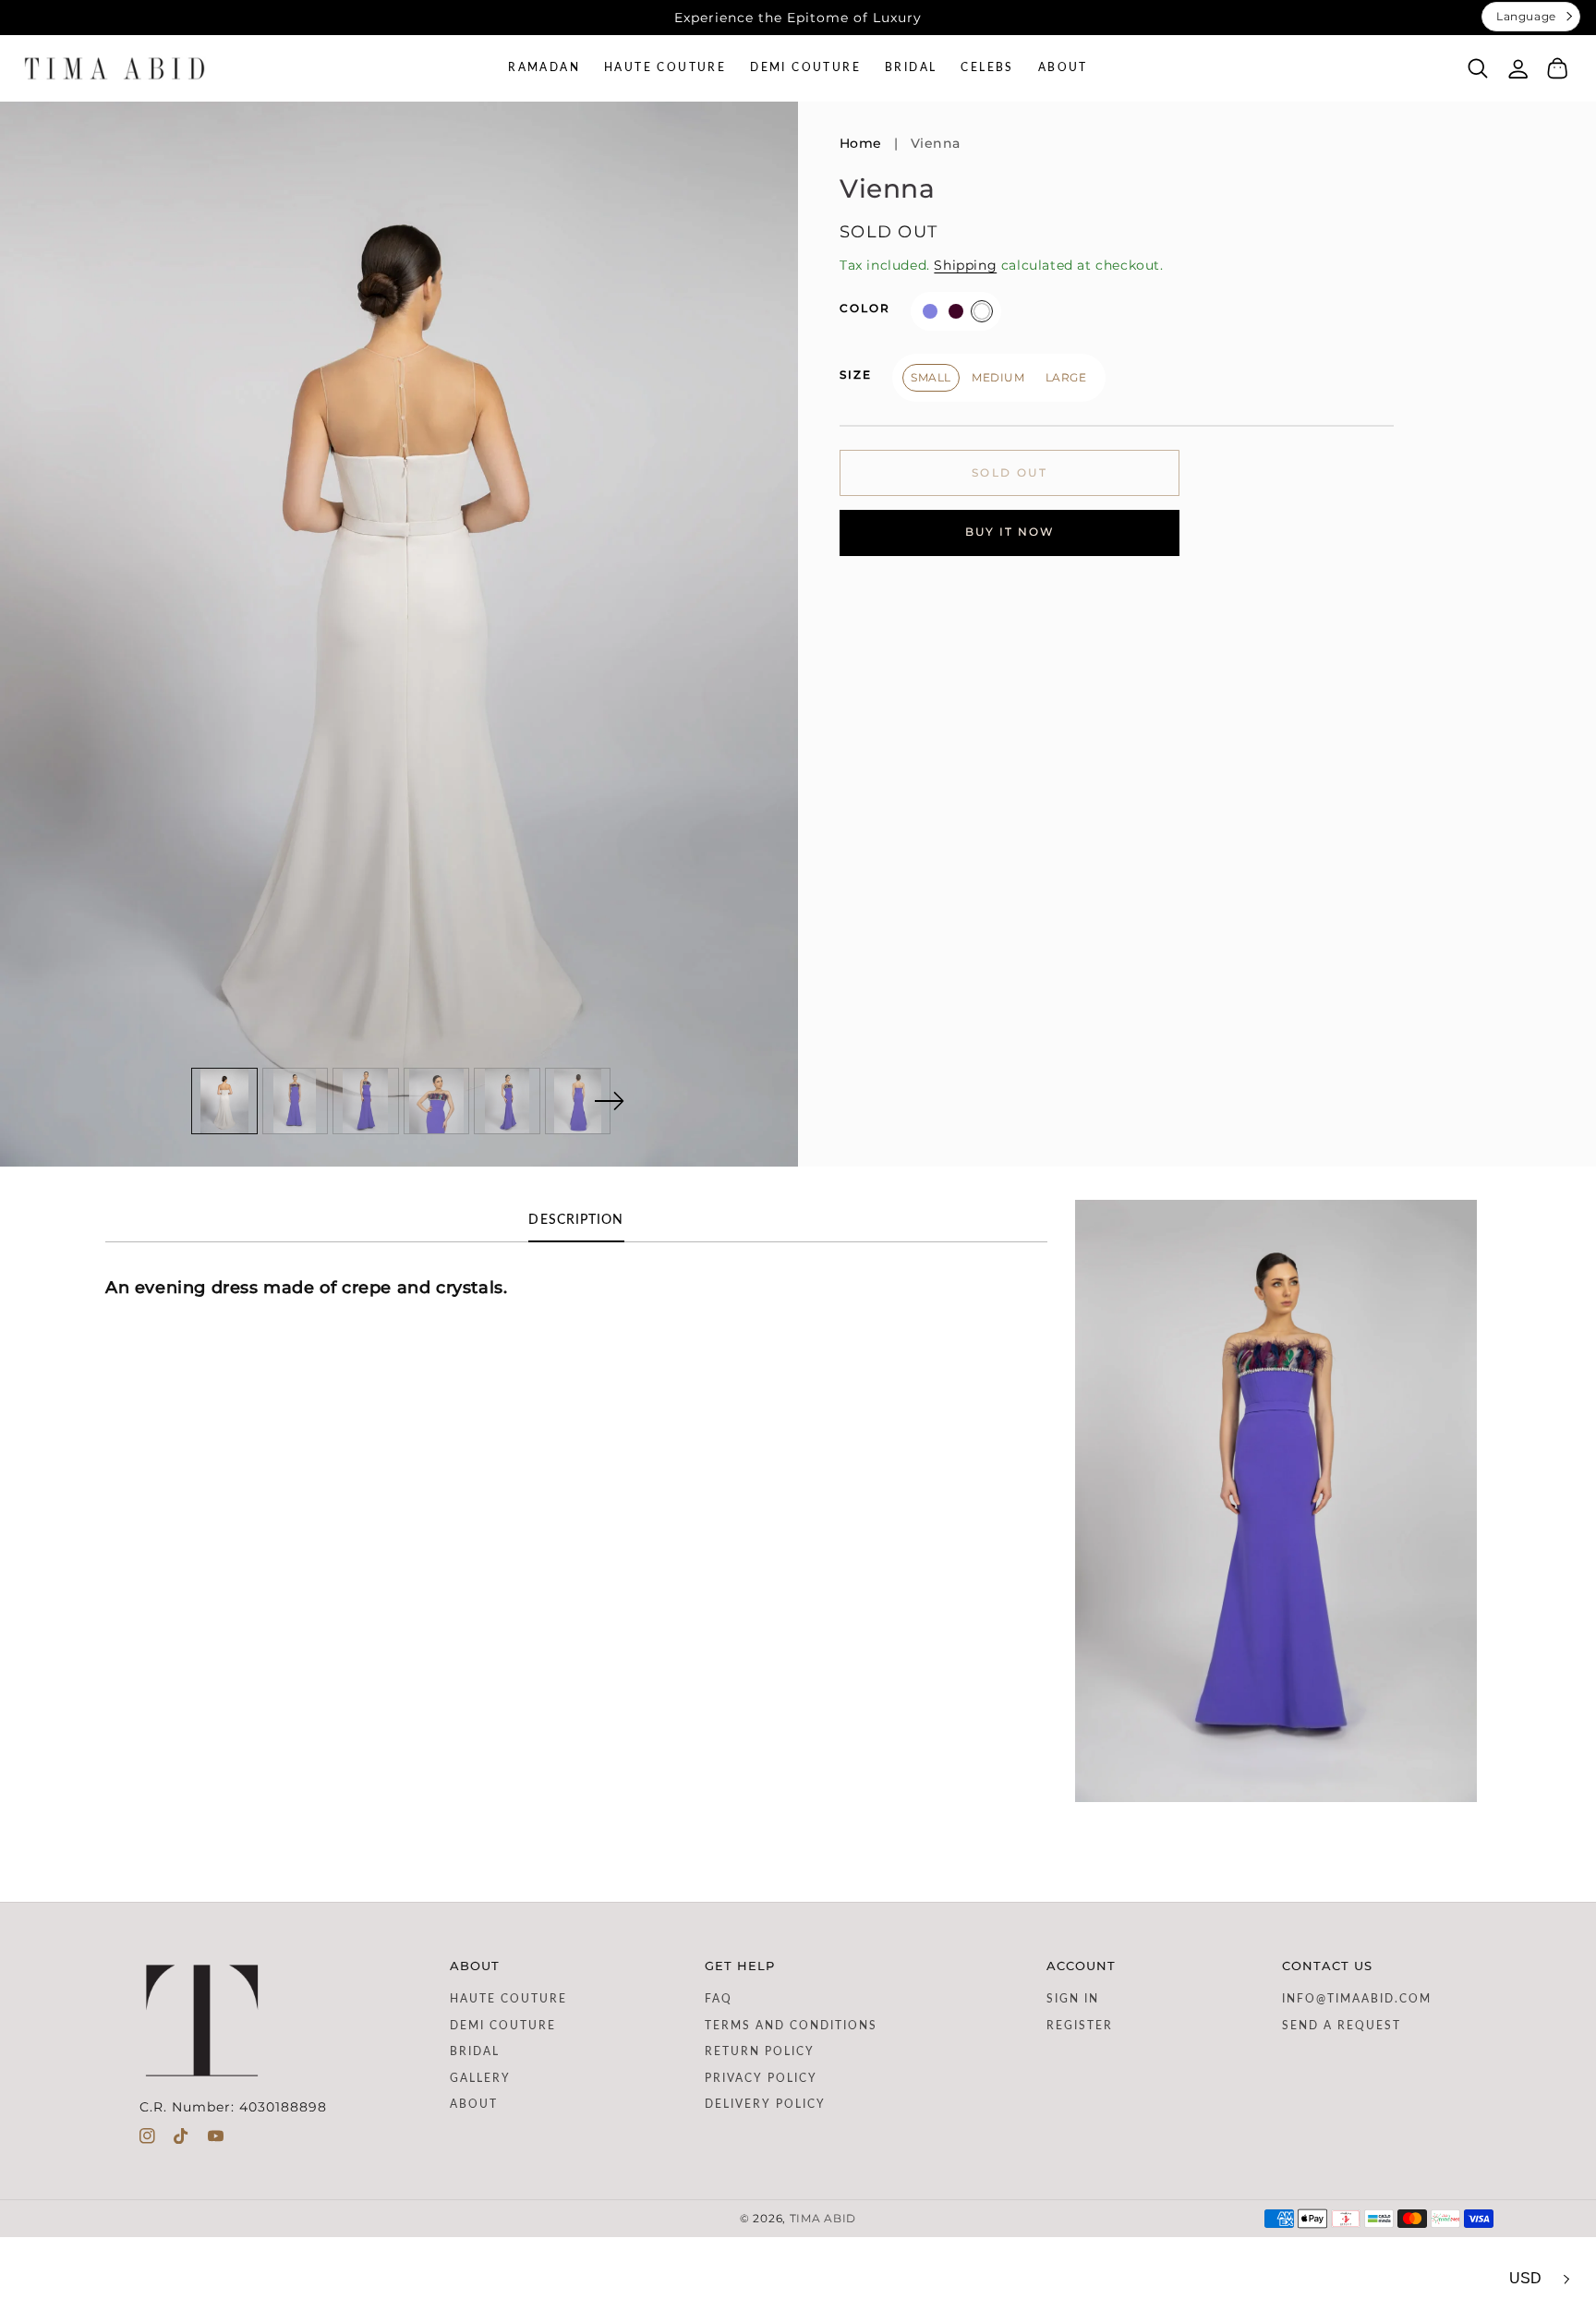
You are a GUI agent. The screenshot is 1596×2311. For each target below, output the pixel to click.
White (982, 310)
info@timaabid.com (1357, 1999)
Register (1080, 2026)
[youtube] (216, 2140)
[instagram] (147, 2140)
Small (931, 376)
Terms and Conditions (791, 2026)
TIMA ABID (823, 2219)
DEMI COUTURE (503, 2026)
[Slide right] (609, 1101)
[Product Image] (399, 634)
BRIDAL (475, 2051)
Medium (998, 376)
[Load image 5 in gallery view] (507, 1101)
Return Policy (760, 2051)
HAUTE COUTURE (508, 1999)
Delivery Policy (765, 2104)
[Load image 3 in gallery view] (366, 1101)
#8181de (930, 310)
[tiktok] (181, 2140)
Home (861, 143)
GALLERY (480, 2078)
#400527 (956, 310)
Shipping (965, 265)
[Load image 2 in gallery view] (296, 1101)
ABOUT (474, 2104)
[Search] (1478, 68)
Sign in (1073, 1999)
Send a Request (1342, 2026)
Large (1066, 376)
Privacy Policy (761, 2078)
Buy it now (1010, 532)
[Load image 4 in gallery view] (437, 1101)
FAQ (719, 1999)
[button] (1478, 68)
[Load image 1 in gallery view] (224, 1101)
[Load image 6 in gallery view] (578, 1101)
